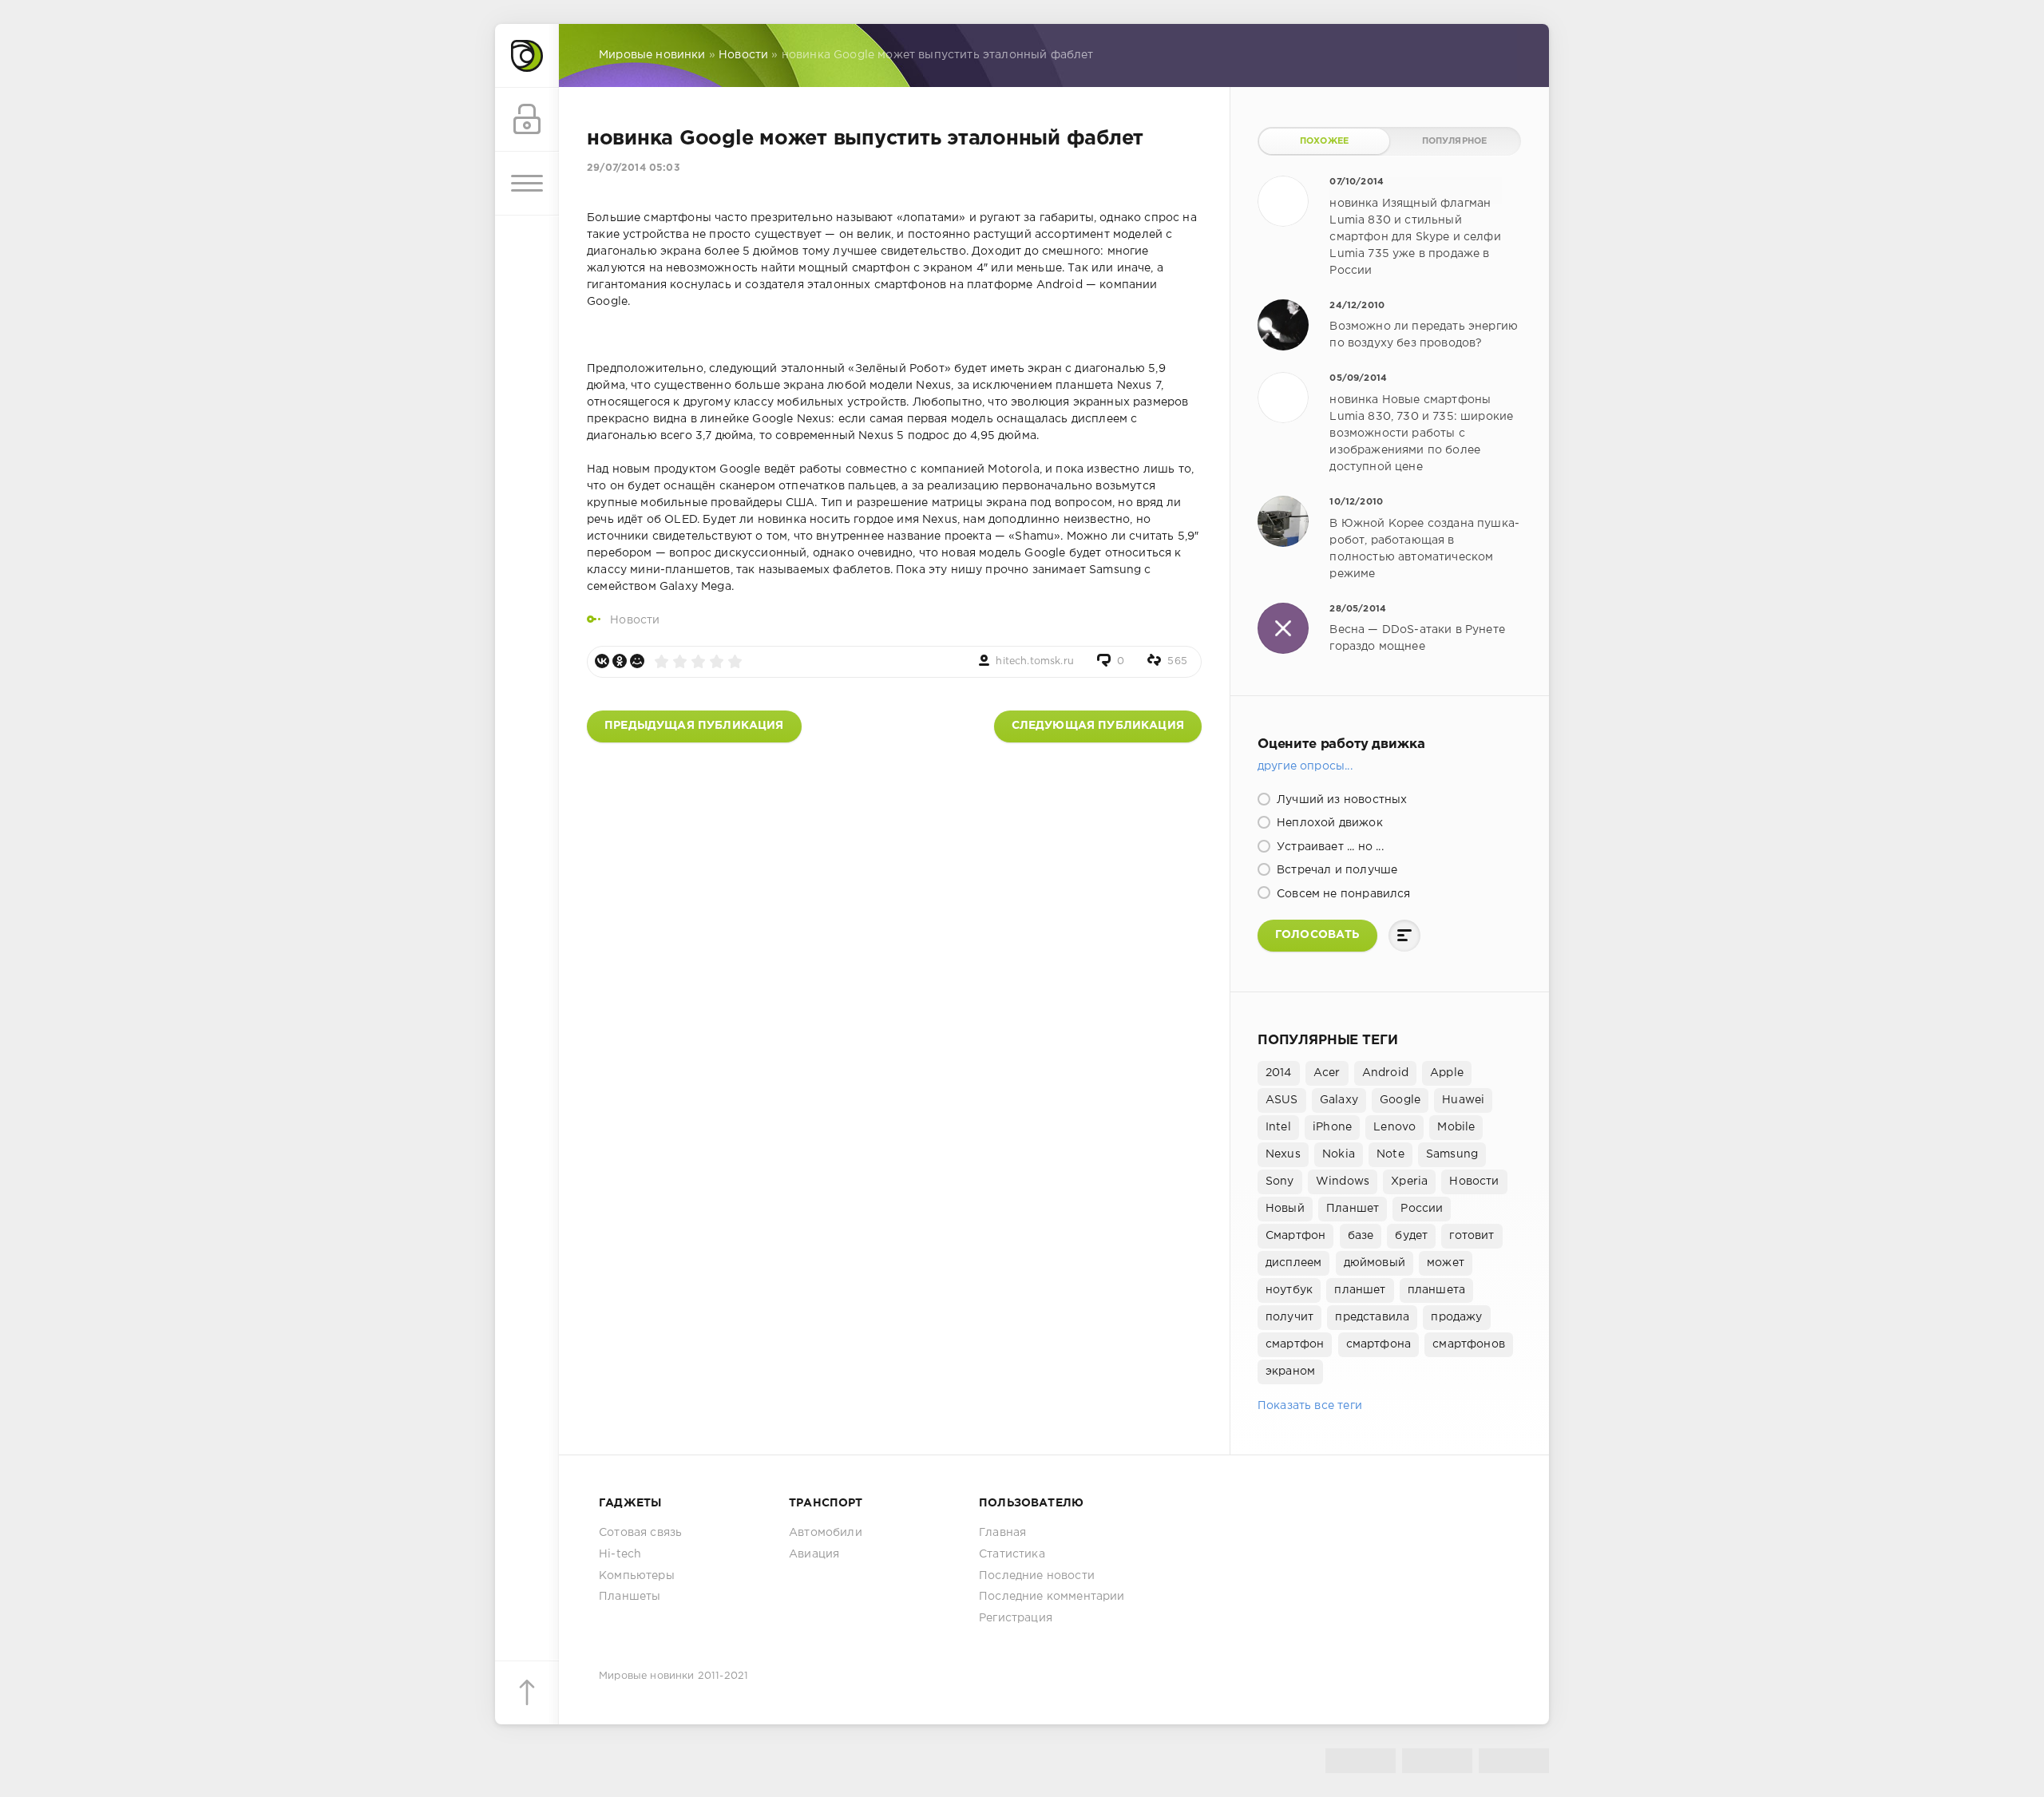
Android (1385, 1073)
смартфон (1295, 1344)
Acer (1327, 1073)
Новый (1285, 1209)
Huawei (1463, 1100)
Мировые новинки (647, 1676)
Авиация (814, 1554)
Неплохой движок (1328, 823)
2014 (1279, 1073)
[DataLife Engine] (527, 56)
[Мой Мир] (637, 661)
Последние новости (1037, 1576)
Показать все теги (1310, 1406)
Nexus (1283, 1154)
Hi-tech (620, 1554)
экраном (1290, 1371)
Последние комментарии (1052, 1597)
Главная (1002, 1533)
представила (1372, 1317)
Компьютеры (637, 1576)
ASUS (1282, 1100)
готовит (1472, 1236)
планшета (1436, 1290)
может (1446, 1263)
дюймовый (1375, 1263)
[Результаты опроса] (1404, 936)
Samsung (1452, 1154)
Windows (1343, 1182)
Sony (1280, 1182)
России (1422, 1209)
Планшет (1353, 1209)
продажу (1456, 1317)
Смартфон (1295, 1236)
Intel (1278, 1127)
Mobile (1456, 1127)
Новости (635, 620)
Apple (1447, 1073)
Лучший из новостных (1340, 800)
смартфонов (1469, 1344)
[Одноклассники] (620, 661)
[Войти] (527, 120)
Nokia (1339, 1154)
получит (1289, 1317)
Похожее (1324, 141)
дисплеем (1293, 1263)
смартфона (1379, 1344)
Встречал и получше (1335, 870)
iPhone (1332, 1127)
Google (1400, 1100)
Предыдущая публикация (694, 726)
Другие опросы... (1305, 766)
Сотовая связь (640, 1533)
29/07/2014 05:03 (633, 168)
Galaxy (1339, 1100)
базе (1361, 1236)
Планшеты (630, 1597)
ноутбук (1289, 1290)
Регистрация (1016, 1618)
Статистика (1012, 1554)
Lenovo (1394, 1127)
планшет (1360, 1290)
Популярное (1455, 141)
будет (1411, 1236)
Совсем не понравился (1342, 894)
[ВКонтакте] (602, 661)
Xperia (1409, 1182)
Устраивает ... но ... (1329, 847)
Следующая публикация (1098, 726)
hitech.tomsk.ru (1035, 661)
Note (1390, 1154)
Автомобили (826, 1533)
